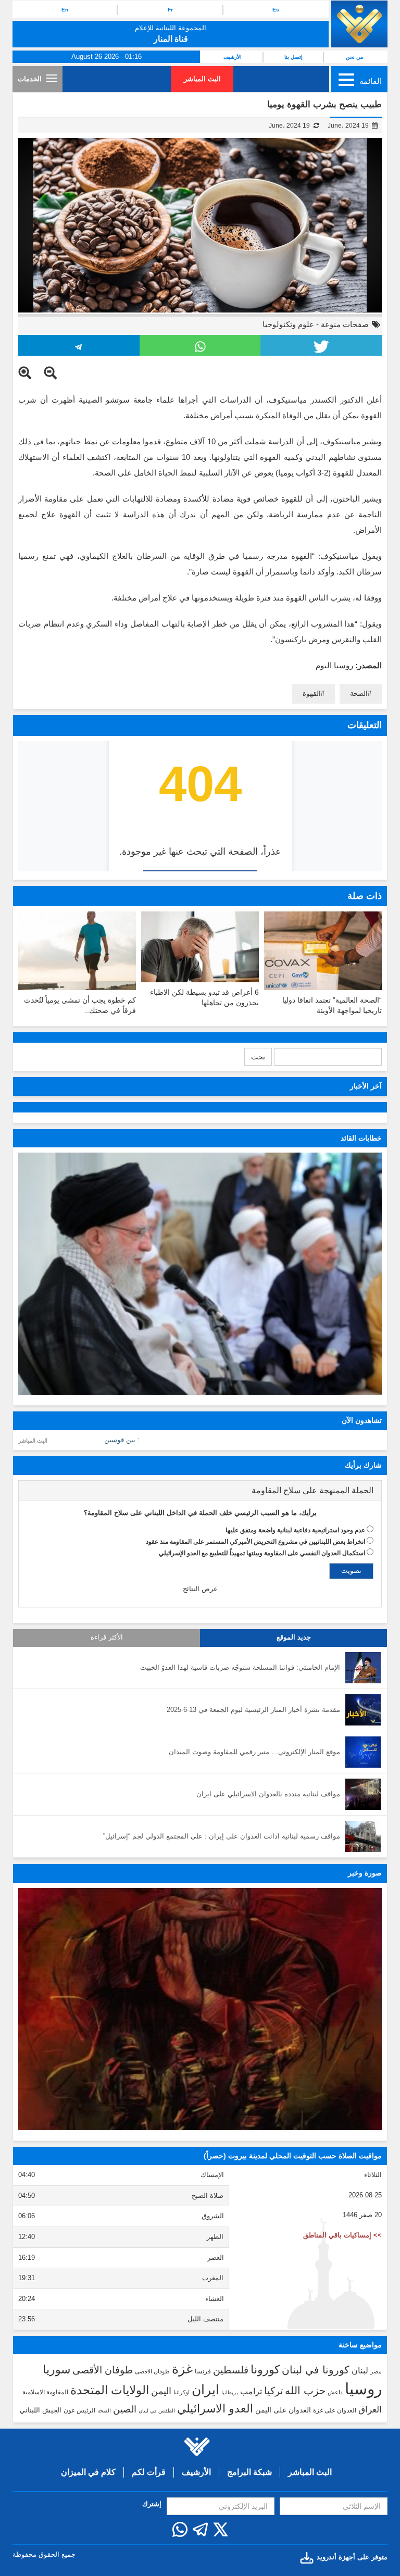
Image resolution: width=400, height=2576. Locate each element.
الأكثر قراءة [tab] (107, 1637)
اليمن (161, 2391)
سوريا (57, 2369)
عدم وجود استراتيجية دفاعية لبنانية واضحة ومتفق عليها (295, 1530)
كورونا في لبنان (316, 2370)
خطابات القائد (361, 1138)
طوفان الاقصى (152, 2371)
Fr (170, 10)
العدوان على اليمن (283, 2410)
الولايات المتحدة (110, 2390)
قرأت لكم (149, 2472)
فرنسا (203, 2371)
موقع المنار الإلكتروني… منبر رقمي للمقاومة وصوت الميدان (254, 1752)
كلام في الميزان (88, 2472)
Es (276, 10)
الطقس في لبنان (157, 2411)
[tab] (200, 1491)
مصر (376, 2371)
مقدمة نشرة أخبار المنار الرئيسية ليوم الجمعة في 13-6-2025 (253, 1710)
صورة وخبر (365, 1873)
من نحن (354, 57)
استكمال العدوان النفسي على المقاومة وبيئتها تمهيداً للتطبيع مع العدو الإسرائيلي (262, 1553)
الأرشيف (233, 57)
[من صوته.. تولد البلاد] (200, 2009)
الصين (125, 2409)
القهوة (312, 693)
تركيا (273, 2391)
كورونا (265, 2369)
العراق (370, 2409)
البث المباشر (202, 79)
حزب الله (305, 2391)
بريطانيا (230, 2392)
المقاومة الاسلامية (45, 2392)
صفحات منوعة (345, 324)
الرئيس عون (79, 2410)
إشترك (152, 2504)
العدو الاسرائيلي (215, 2409)
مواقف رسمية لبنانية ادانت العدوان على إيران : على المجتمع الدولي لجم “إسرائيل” (222, 1836)
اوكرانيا (182, 2392)
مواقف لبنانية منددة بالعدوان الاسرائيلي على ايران (268, 1794)
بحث (258, 1057)
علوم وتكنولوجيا (288, 324)
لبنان (360, 2370)
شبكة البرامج (249, 2472)
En (65, 10)
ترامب (251, 2391)
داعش (335, 2392)
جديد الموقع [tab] (294, 1637)
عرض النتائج (200, 1589)
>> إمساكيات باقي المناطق (342, 2235)
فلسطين (231, 2370)
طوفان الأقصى (103, 2370)
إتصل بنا (293, 57)
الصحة (359, 693)
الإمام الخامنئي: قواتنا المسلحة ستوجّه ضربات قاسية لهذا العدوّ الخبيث (240, 1667)
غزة (182, 2369)
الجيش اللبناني (41, 2410)
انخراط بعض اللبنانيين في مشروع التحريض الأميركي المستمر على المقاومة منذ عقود (255, 1542)
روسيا (363, 2389)
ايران (205, 2390)
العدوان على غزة (335, 2410)
